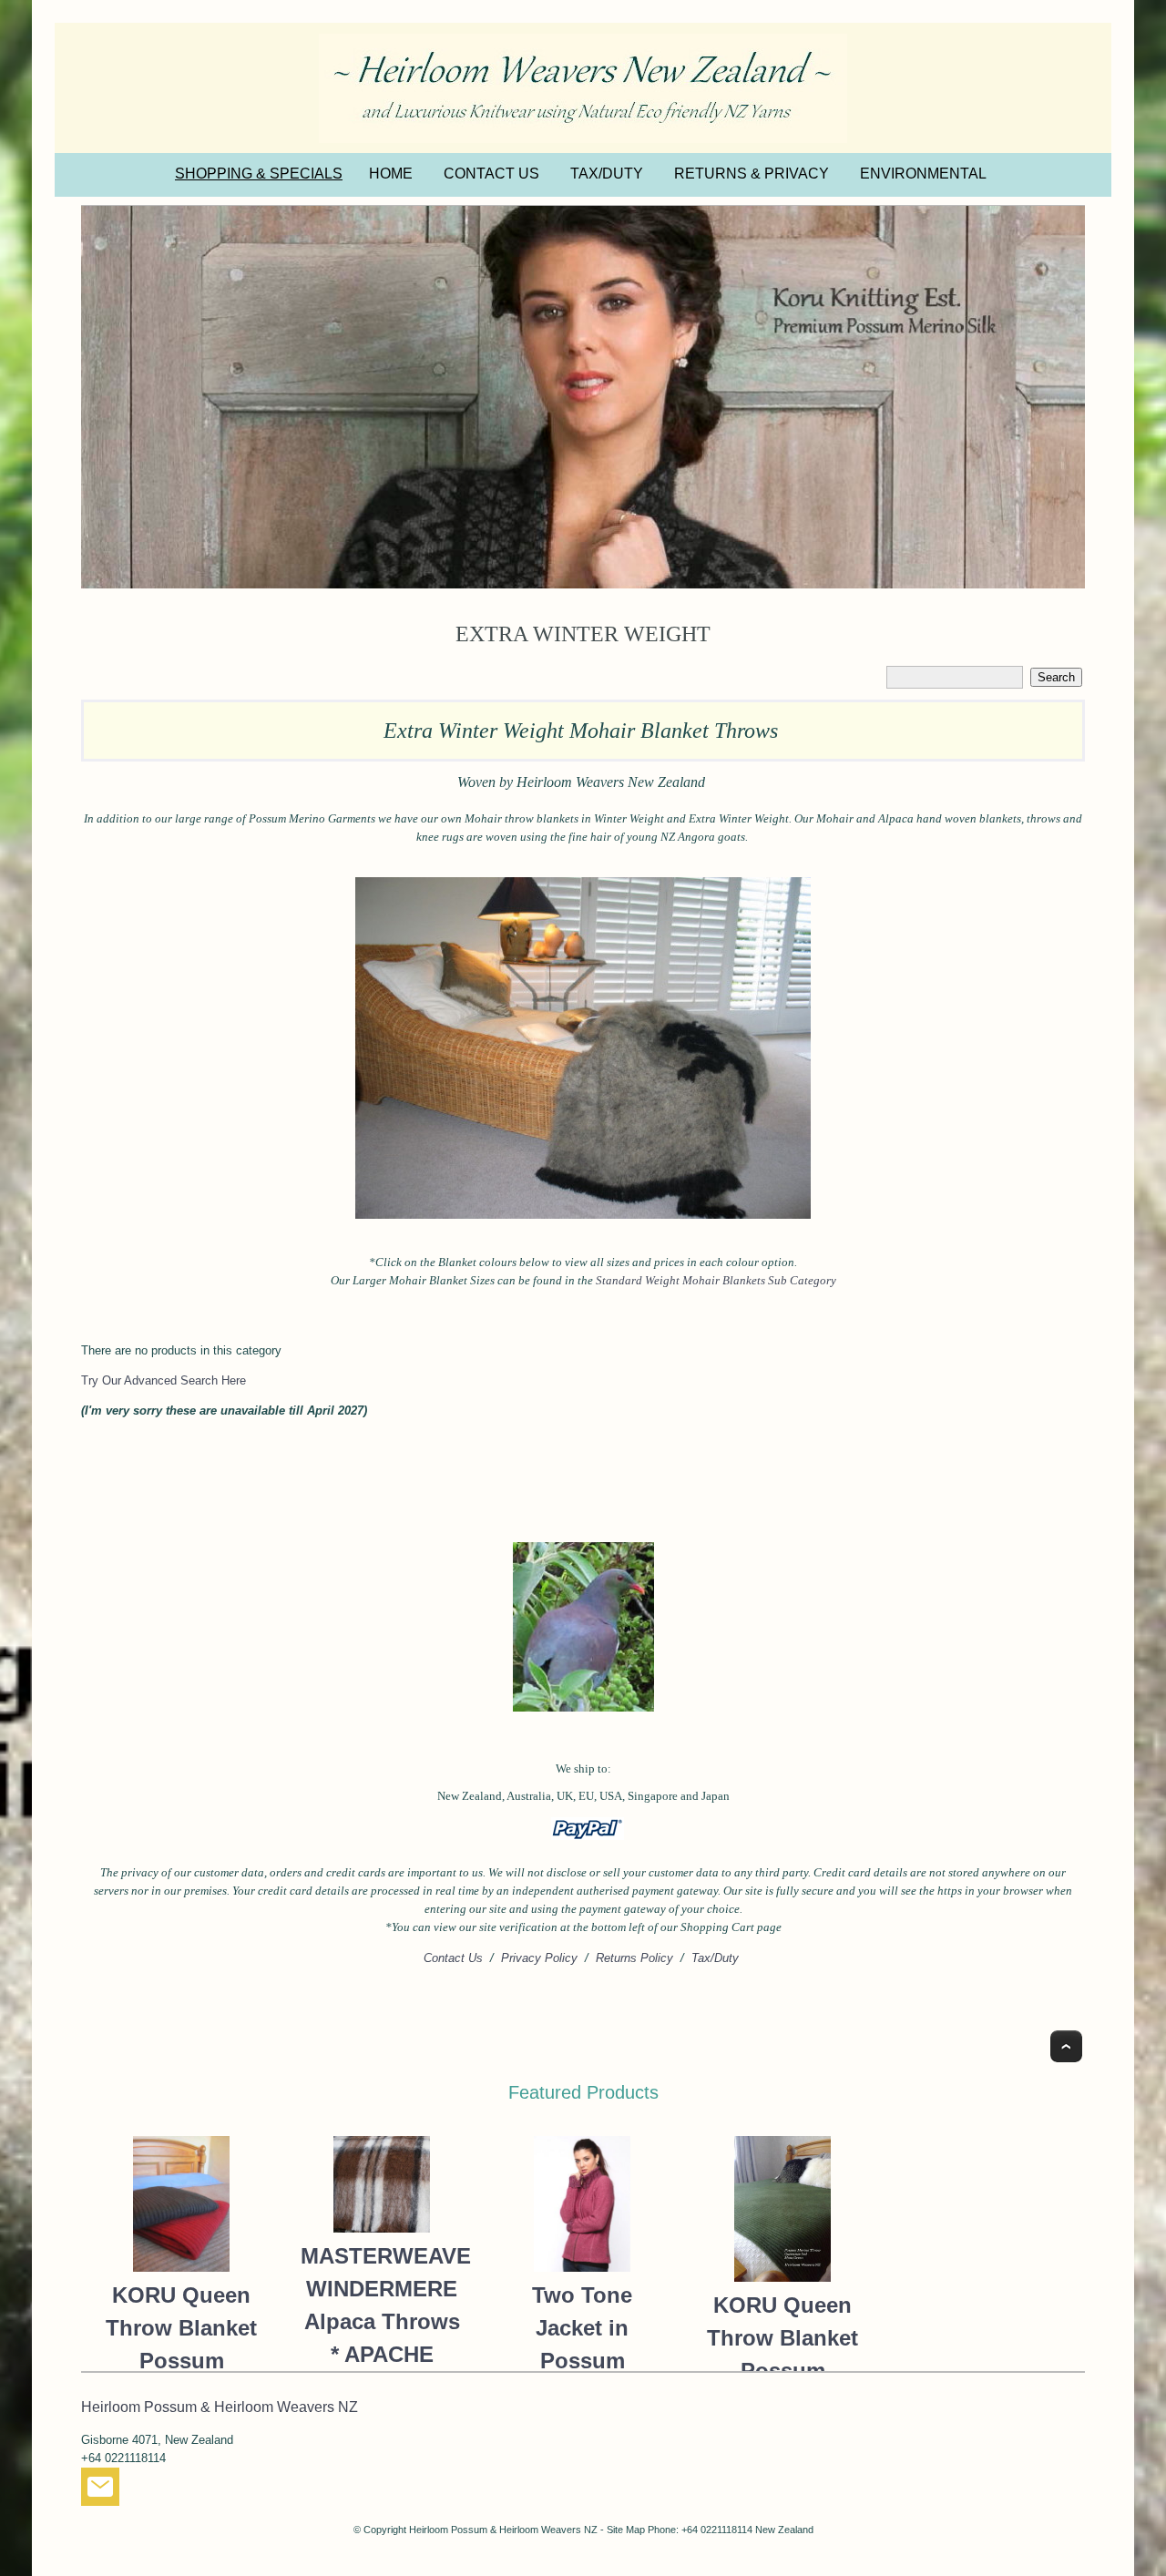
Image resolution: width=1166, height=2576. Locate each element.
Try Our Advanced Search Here (164, 1380)
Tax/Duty (715, 1958)
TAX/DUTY (607, 174)
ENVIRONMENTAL (923, 174)
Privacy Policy (539, 1958)
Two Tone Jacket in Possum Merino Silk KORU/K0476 (582, 2361)
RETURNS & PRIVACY (752, 174)
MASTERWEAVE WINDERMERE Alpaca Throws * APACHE (382, 2305)
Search (1056, 677)
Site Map (626, 2530)
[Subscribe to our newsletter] (100, 2491)
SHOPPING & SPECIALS (259, 174)
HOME (391, 174)
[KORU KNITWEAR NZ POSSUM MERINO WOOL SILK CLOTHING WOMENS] (583, 397)
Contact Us (453, 1958)
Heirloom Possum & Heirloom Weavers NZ (503, 2530)
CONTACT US (491, 174)
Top (1066, 2046)
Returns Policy (634, 1958)
